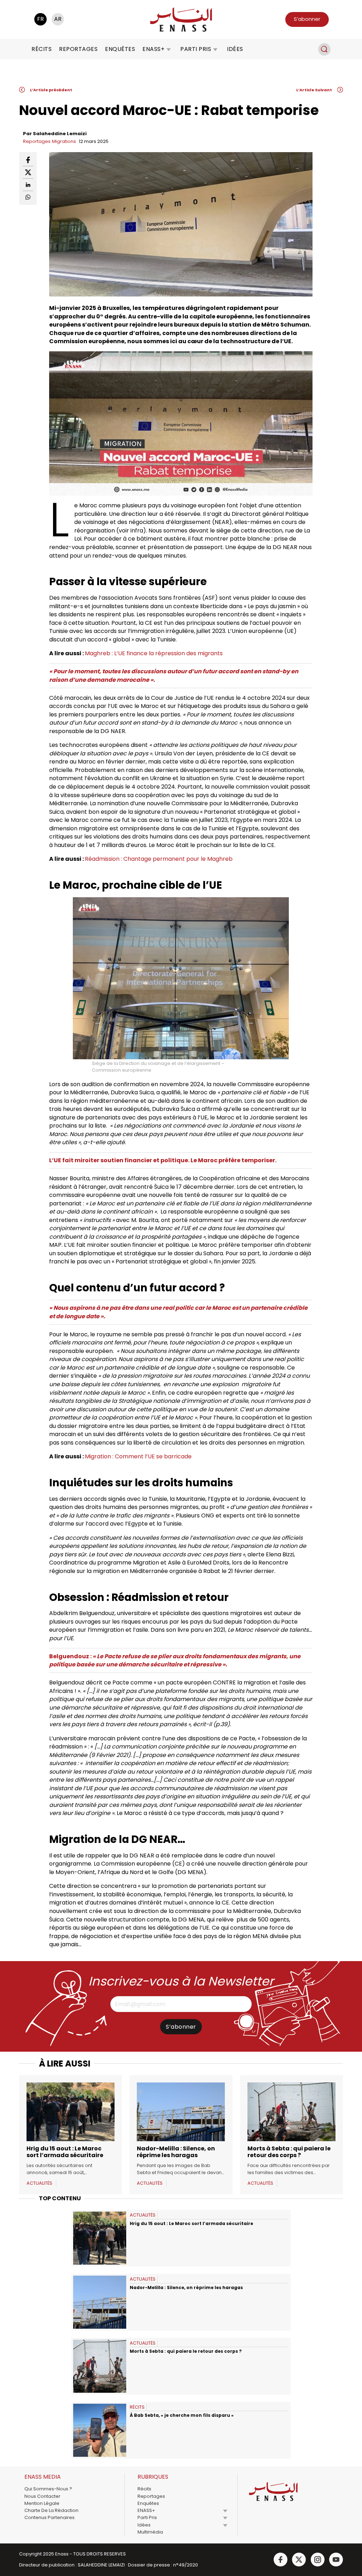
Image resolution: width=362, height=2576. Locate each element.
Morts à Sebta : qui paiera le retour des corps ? (289, 2152)
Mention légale (42, 2503)
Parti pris (196, 49)
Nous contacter (42, 2496)
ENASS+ (153, 49)
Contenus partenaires (49, 2517)
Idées (235, 49)
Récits (42, 49)
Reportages (78, 49)
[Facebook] (28, 160)
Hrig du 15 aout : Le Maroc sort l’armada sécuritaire (66, 2152)
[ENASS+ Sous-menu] (169, 49)
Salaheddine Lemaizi (60, 134)
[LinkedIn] (28, 185)
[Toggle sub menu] (225, 2511)
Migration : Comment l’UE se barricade (140, 1456)
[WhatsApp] (28, 197)
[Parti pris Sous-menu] (215, 49)
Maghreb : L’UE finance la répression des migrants (154, 653)
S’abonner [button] (307, 19)
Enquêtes (120, 49)
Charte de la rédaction (51, 2510)
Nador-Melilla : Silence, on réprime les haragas (176, 2152)
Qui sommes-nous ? (48, 2489)
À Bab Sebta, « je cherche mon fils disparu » (182, 2415)
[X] (28, 172)
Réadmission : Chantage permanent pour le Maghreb (159, 859)
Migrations (64, 141)
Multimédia (150, 2532)
